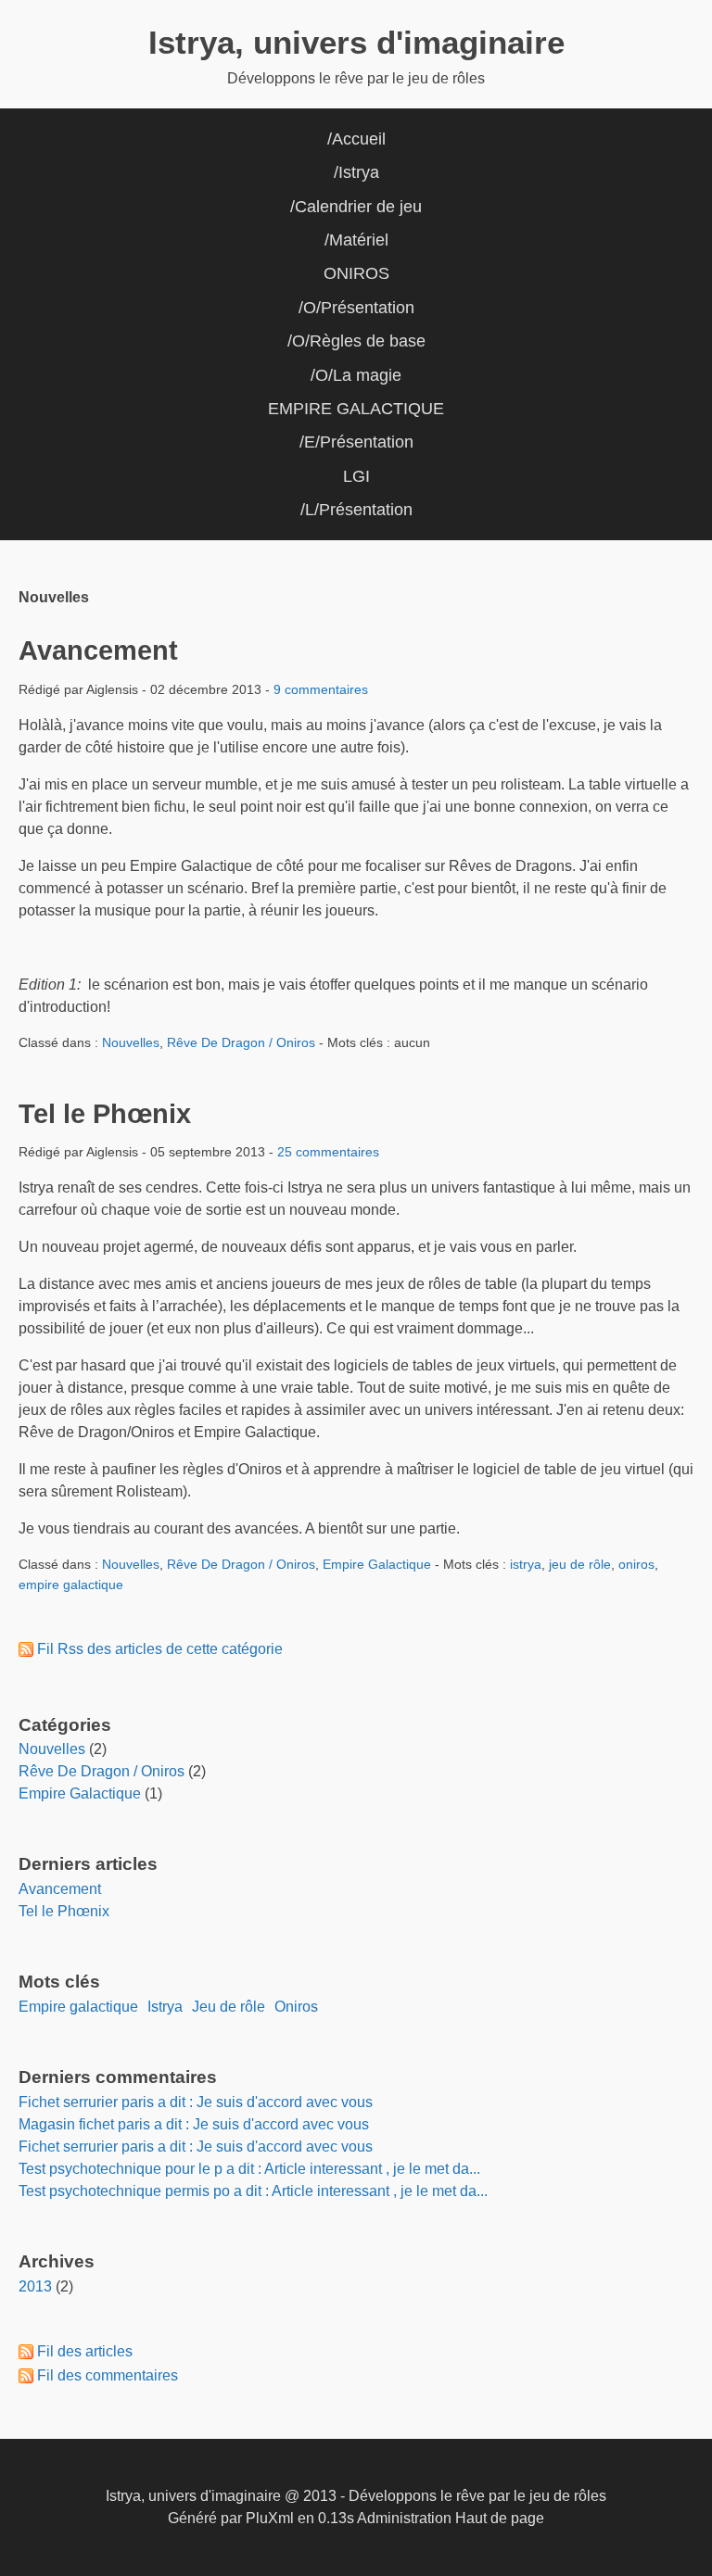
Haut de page (500, 2518)
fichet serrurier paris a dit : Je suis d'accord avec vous (196, 2102)
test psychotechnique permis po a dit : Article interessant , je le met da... (253, 2191)
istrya (526, 1564)
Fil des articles (85, 2351)
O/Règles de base (359, 341)
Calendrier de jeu (358, 207)
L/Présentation (359, 510)
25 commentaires (328, 1152)
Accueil (359, 139)
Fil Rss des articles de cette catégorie (160, 1649)
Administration (404, 2518)
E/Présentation (359, 442)
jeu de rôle (580, 1564)
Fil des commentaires (108, 2375)
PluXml (270, 2518)
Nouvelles (131, 1042)
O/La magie (358, 375)
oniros (636, 1564)
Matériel (359, 240)
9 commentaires (321, 689)
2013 (35, 2286)
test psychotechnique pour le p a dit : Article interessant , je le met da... (249, 2169)
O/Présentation (359, 308)
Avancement (98, 650)
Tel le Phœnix (105, 1114)
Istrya (359, 172)
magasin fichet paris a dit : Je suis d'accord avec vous (194, 2124)
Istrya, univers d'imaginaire (356, 42)
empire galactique (71, 1585)
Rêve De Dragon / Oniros (241, 1042)
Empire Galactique (377, 1564)
